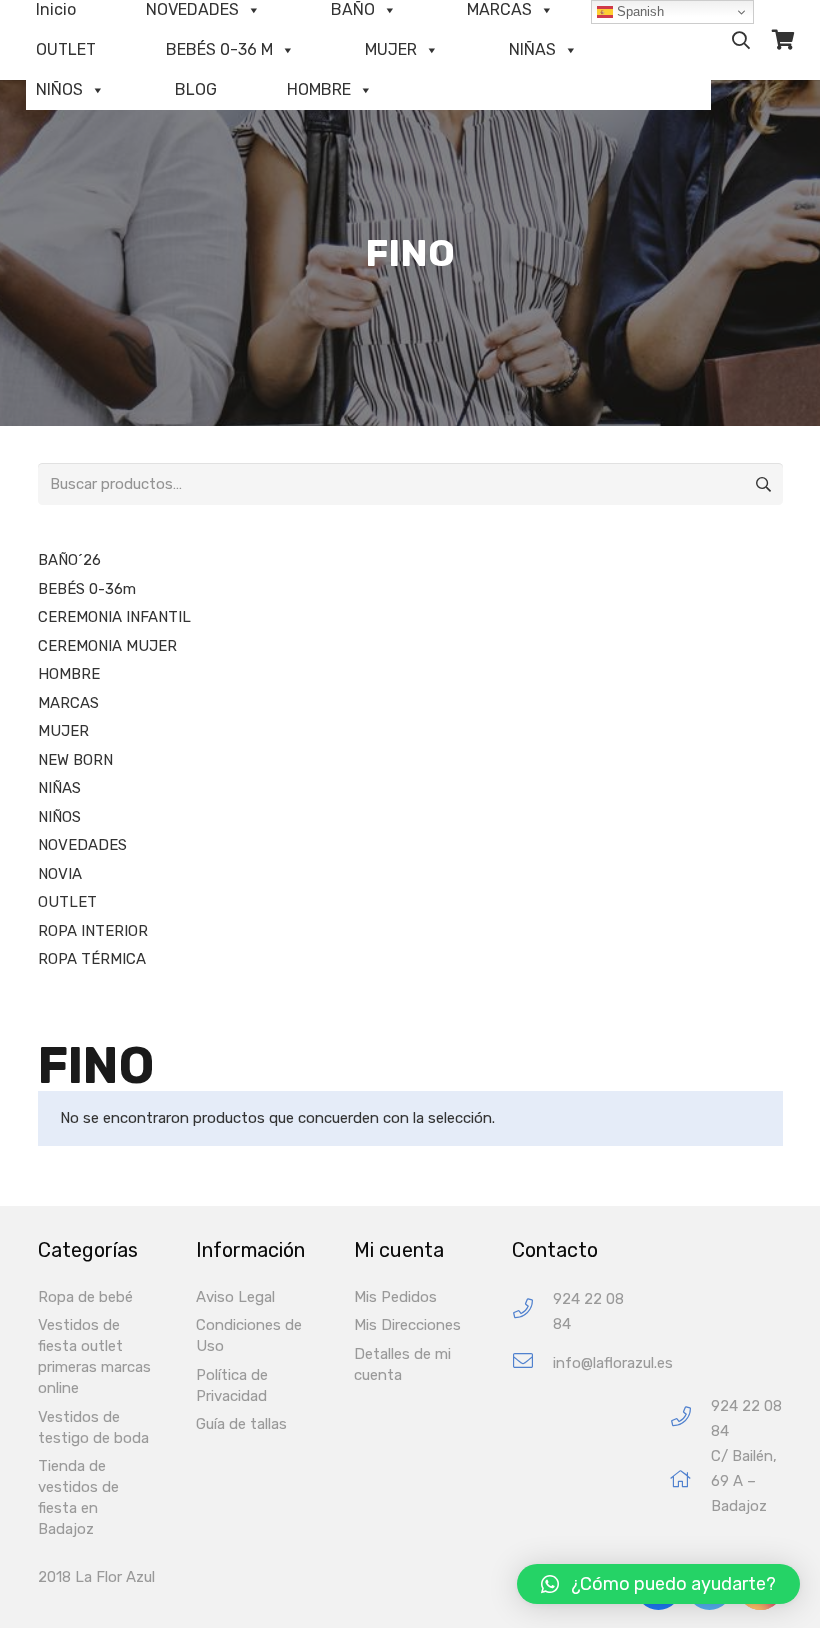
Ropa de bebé (85, 1297)
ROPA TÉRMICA (92, 959)
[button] (658, 1584)
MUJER (391, 49)
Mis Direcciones (407, 1325)
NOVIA (60, 874)
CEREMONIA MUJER (107, 646)
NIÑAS (532, 49)
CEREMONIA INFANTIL (114, 617)
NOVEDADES (82, 845)
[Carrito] (783, 40)
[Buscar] (741, 40)
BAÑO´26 (69, 560)
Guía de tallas (241, 1424)
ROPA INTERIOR (93, 931)
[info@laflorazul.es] (532, 1363)
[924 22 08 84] (532, 1311)
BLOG (196, 89)
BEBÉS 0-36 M (219, 49)
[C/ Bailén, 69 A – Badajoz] (690, 1481)
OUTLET (66, 49)
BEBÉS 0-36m (87, 589)
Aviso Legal (235, 1297)
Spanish (638, 11)
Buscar (762, 484)
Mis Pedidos (395, 1297)
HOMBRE (319, 89)
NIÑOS (59, 89)
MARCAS (68, 703)
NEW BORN (75, 760)
